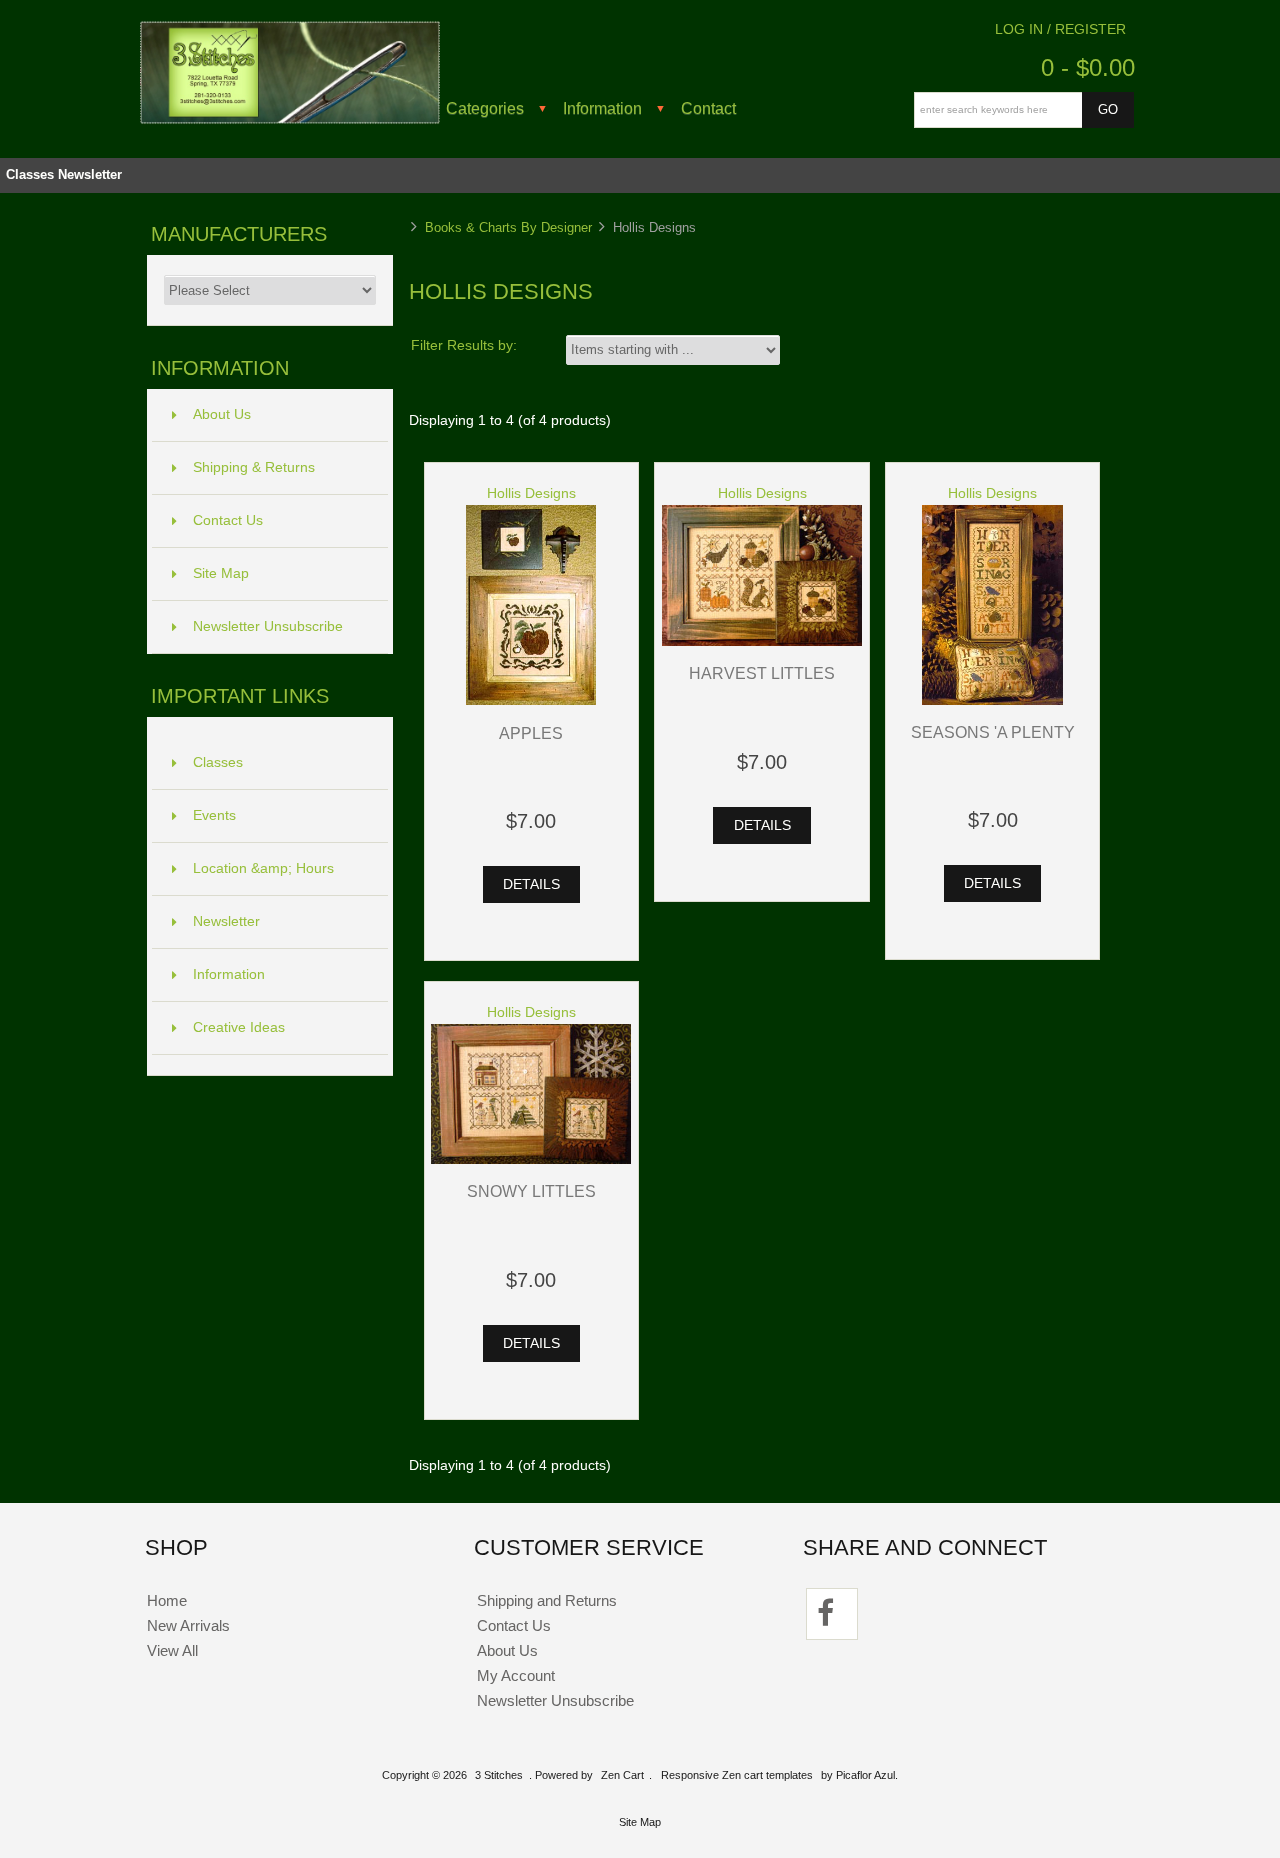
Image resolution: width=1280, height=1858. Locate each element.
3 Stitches (499, 1775)
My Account (516, 1675)
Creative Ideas (239, 1027)
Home (167, 1600)
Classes (30, 174)
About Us (222, 414)
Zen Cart (622, 1775)
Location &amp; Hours (263, 868)
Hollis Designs (531, 493)
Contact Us (228, 520)
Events (214, 815)
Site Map (221, 573)
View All (172, 1650)
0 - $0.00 (1088, 67)
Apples (531, 733)
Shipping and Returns (547, 1600)
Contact (708, 108)
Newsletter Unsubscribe (268, 626)
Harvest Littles (762, 673)
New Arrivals (188, 1625)
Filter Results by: (464, 345)
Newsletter (90, 174)
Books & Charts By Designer (508, 227)
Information (602, 108)
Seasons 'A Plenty (993, 732)
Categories (485, 108)
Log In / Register (1060, 29)
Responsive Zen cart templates (737, 1775)
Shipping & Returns (254, 467)
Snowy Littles (531, 1191)
